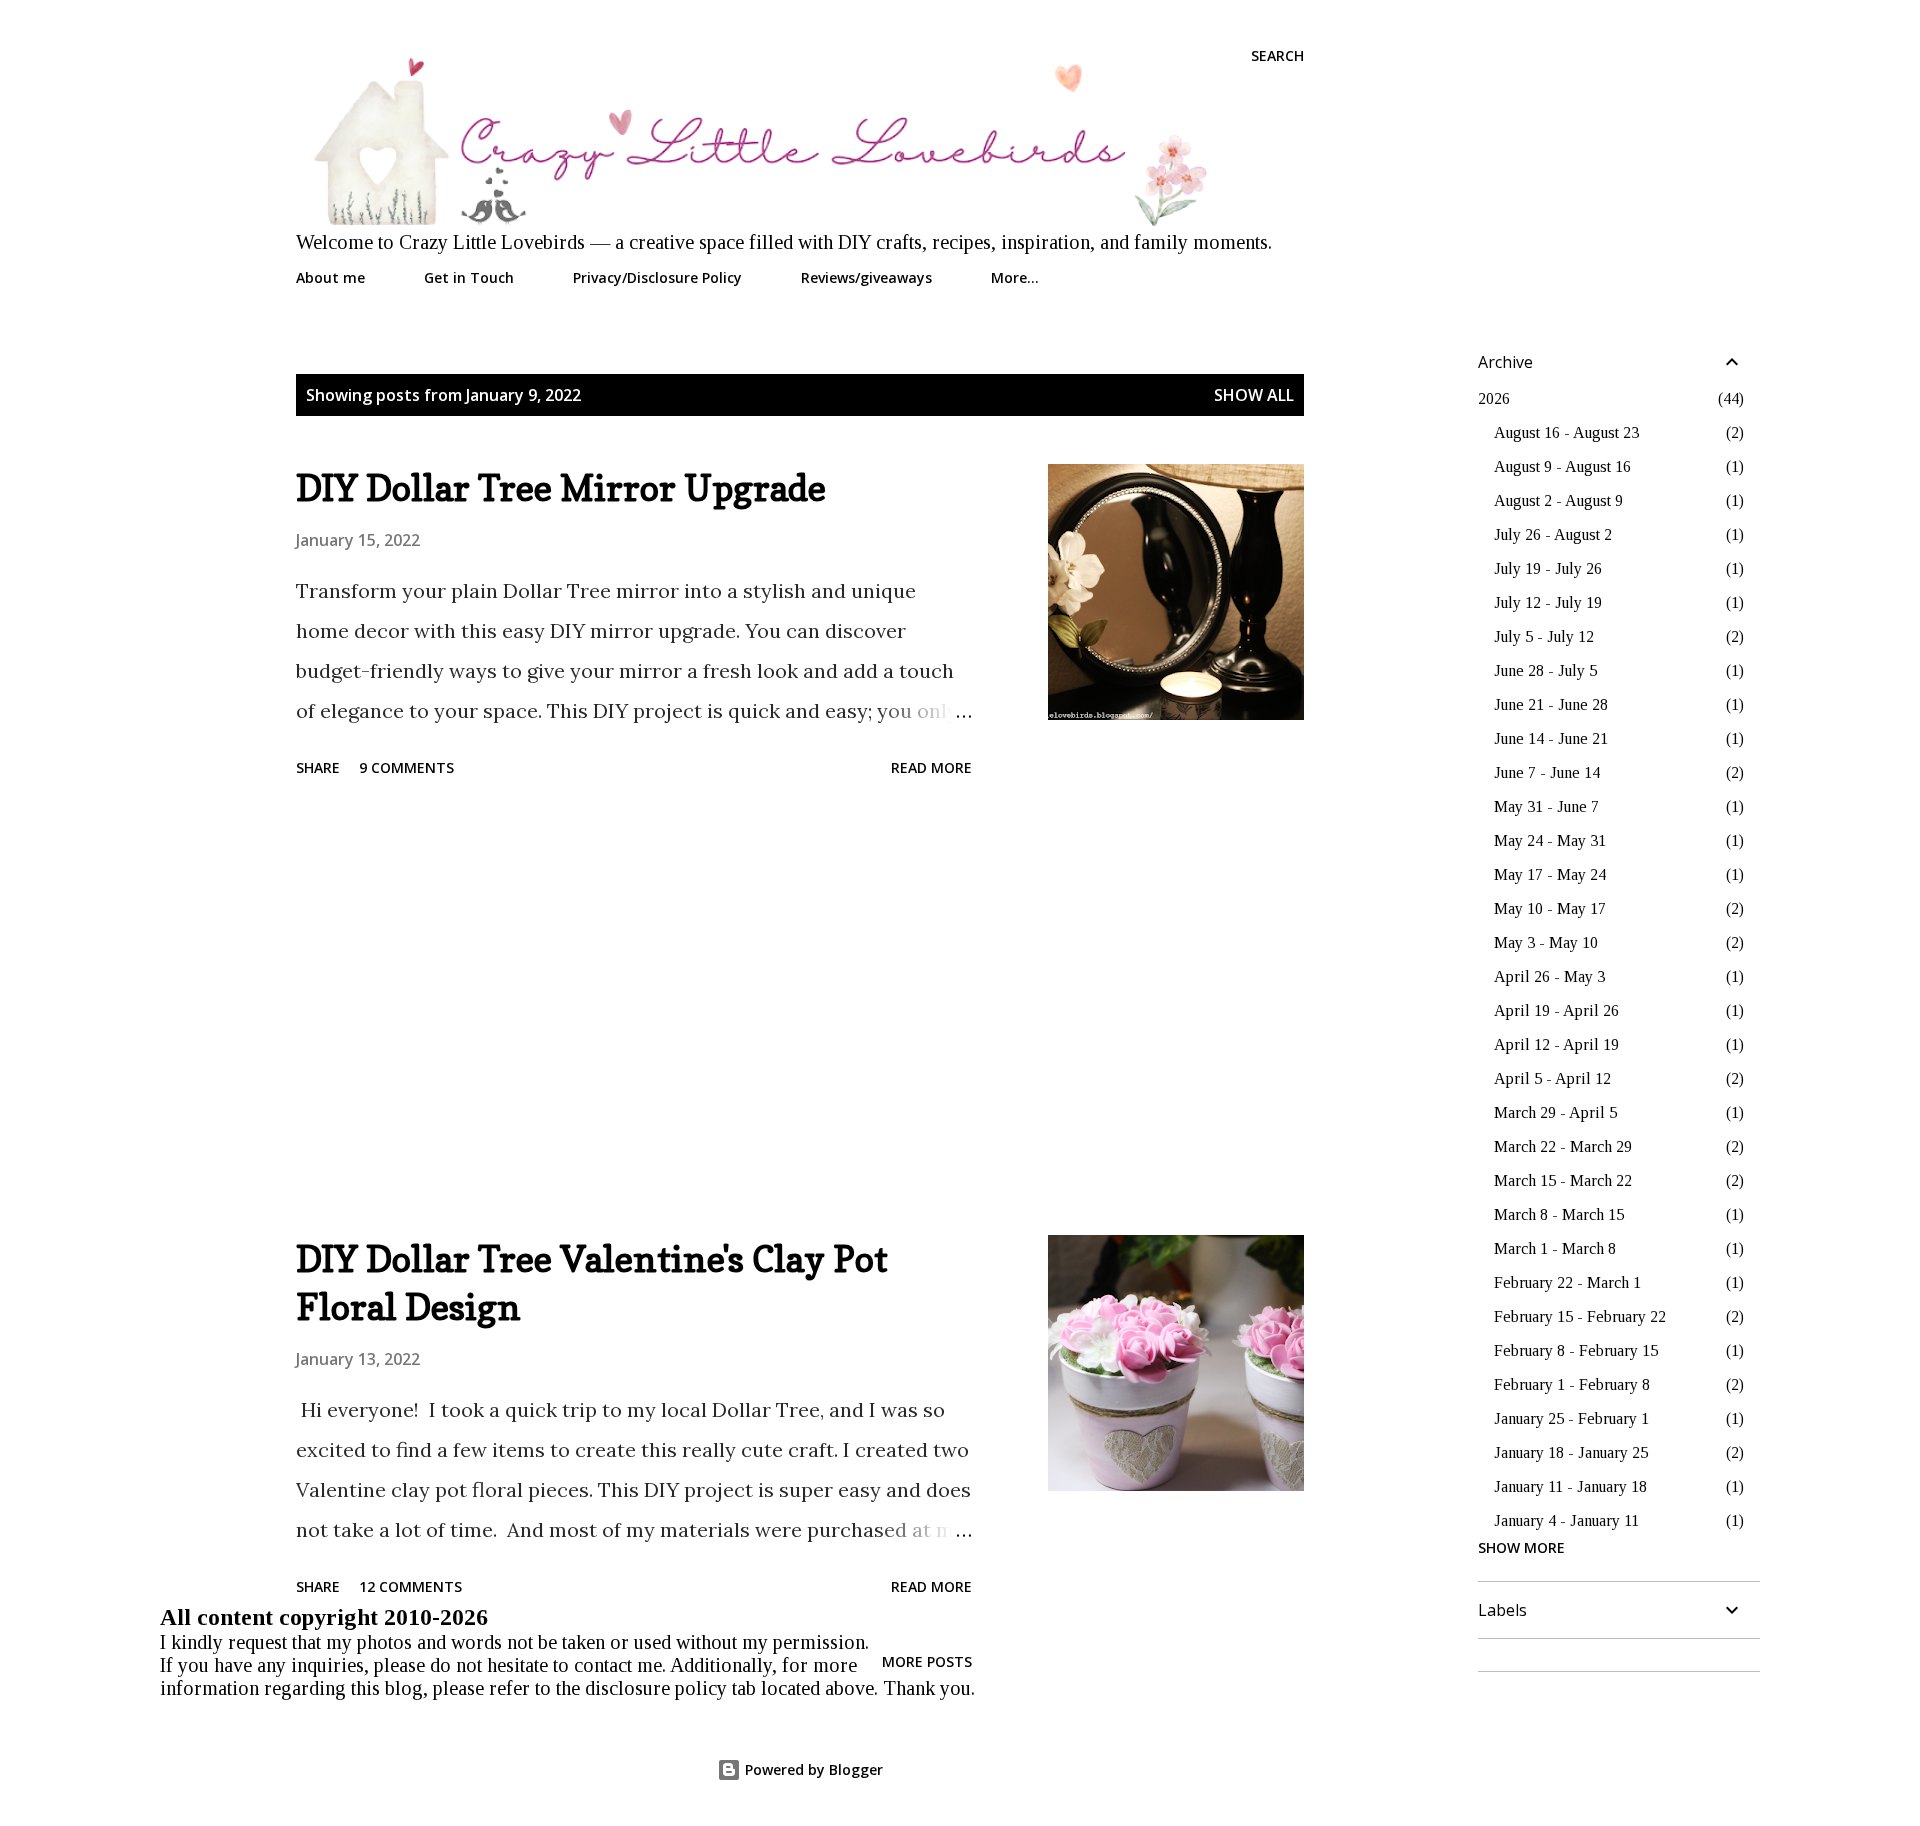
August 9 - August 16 (1562, 466)
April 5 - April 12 (1552, 1078)
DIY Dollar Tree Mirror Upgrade (561, 487)
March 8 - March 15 (1559, 1214)
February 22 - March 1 (1567, 1282)
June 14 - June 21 (1551, 738)
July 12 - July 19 (1548, 602)
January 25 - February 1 (1571, 1418)
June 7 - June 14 (1547, 772)
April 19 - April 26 (1556, 1010)
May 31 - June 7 (1546, 806)
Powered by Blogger (812, 1769)
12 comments (410, 1586)
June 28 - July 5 (1545, 670)
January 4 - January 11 (1566, 1520)
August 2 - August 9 (1558, 500)
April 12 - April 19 (1556, 1044)
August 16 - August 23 (1566, 432)
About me (330, 277)
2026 (1494, 398)
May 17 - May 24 (1550, 874)
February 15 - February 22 (1580, 1316)
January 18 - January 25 (1571, 1452)
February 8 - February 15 (1576, 1350)
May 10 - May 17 (1550, 908)
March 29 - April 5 (1555, 1112)
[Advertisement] (634, 1010)
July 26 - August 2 (1553, 534)
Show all (1254, 395)
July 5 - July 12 (1544, 636)
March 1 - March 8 (1555, 1248)
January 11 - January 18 (1570, 1486)
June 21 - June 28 (1551, 704)
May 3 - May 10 (1546, 942)
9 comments (406, 767)
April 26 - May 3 (1549, 976)
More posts (927, 1661)
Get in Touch (469, 277)
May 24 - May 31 (1550, 840)
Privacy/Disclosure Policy (657, 277)
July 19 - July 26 (1548, 568)
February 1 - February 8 (1572, 1384)
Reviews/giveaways (866, 277)
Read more (931, 767)
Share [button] (318, 767)
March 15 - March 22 (1563, 1180)
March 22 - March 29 (1563, 1146)
